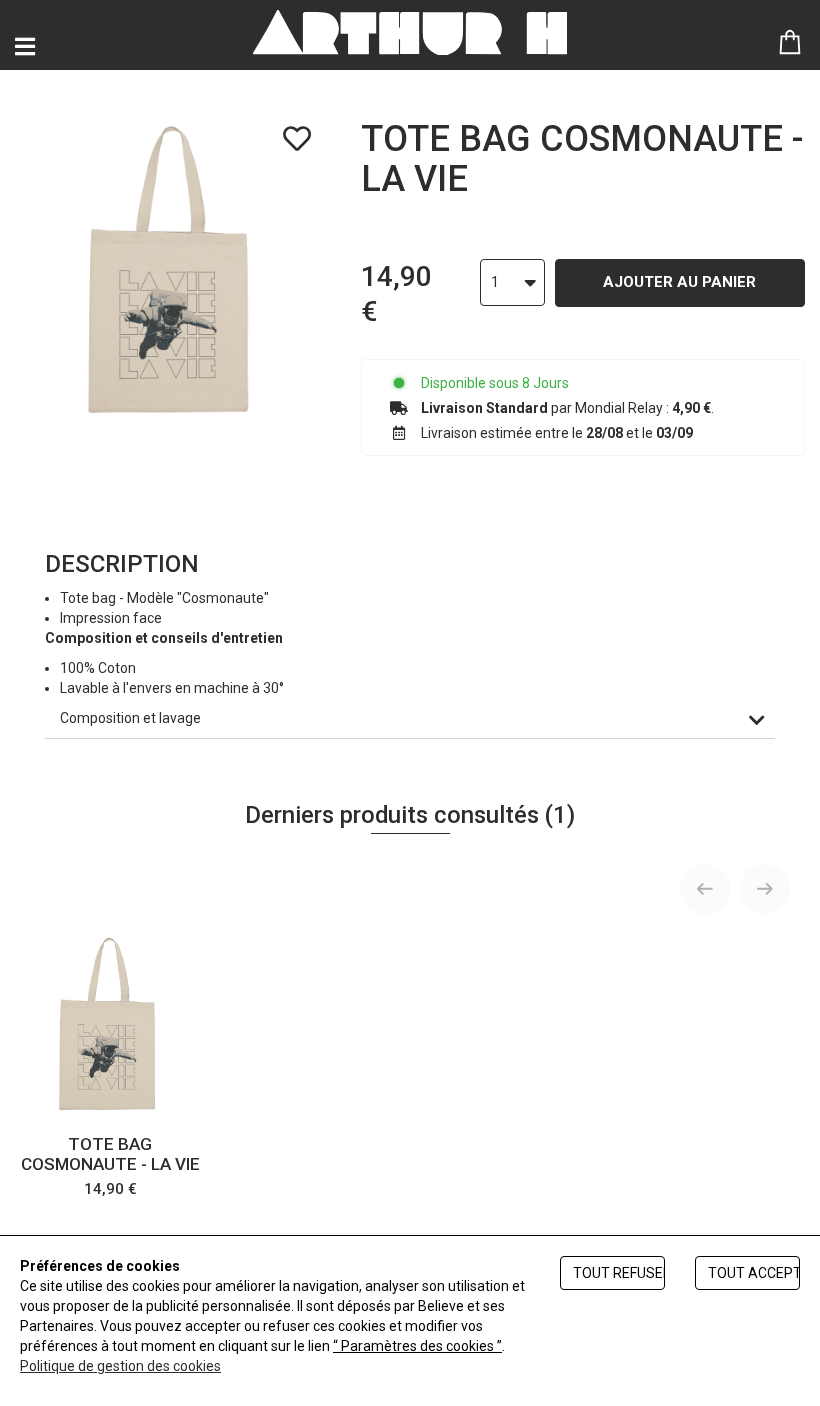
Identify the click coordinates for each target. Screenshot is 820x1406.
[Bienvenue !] (410, 32)
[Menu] (25, 46)
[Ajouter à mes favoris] (297, 139)
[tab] (410, 718)
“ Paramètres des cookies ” (417, 1346)
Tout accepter (754, 1273)
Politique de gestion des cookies (120, 1366)
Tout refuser (619, 1273)
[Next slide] (765, 889)
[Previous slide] (705, 889)
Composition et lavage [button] (130, 718)
